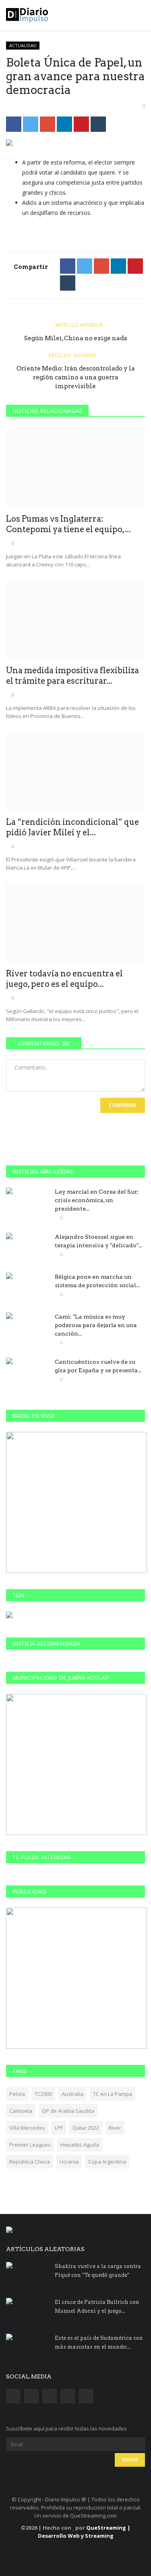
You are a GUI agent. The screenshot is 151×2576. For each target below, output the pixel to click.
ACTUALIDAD (23, 45)
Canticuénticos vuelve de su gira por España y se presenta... (98, 1366)
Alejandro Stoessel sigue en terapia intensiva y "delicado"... (98, 1241)
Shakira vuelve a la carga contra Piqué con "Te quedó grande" (98, 2271)
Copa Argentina (107, 2162)
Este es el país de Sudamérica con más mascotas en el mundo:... (99, 2342)
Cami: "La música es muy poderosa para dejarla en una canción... (96, 1325)
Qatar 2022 (86, 2128)
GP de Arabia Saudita (68, 2111)
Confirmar (123, 1105)
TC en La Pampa (113, 2094)
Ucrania (69, 2162)
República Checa (30, 2162)
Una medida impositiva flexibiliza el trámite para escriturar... (72, 676)
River (115, 2128)
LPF (59, 2128)
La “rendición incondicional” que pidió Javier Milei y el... (72, 827)
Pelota (17, 2094)
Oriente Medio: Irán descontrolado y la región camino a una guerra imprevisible (76, 377)
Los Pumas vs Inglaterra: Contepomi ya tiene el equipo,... (68, 524)
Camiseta (21, 2111)
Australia (72, 2094)
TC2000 (43, 2094)
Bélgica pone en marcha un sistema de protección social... (97, 1281)
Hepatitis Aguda (80, 2145)
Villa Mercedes (27, 2128)
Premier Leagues (30, 2145)
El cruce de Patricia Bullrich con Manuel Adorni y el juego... (97, 2307)
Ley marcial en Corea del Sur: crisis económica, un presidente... (97, 1200)
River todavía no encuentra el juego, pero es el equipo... (64, 979)
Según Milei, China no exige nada (76, 338)
